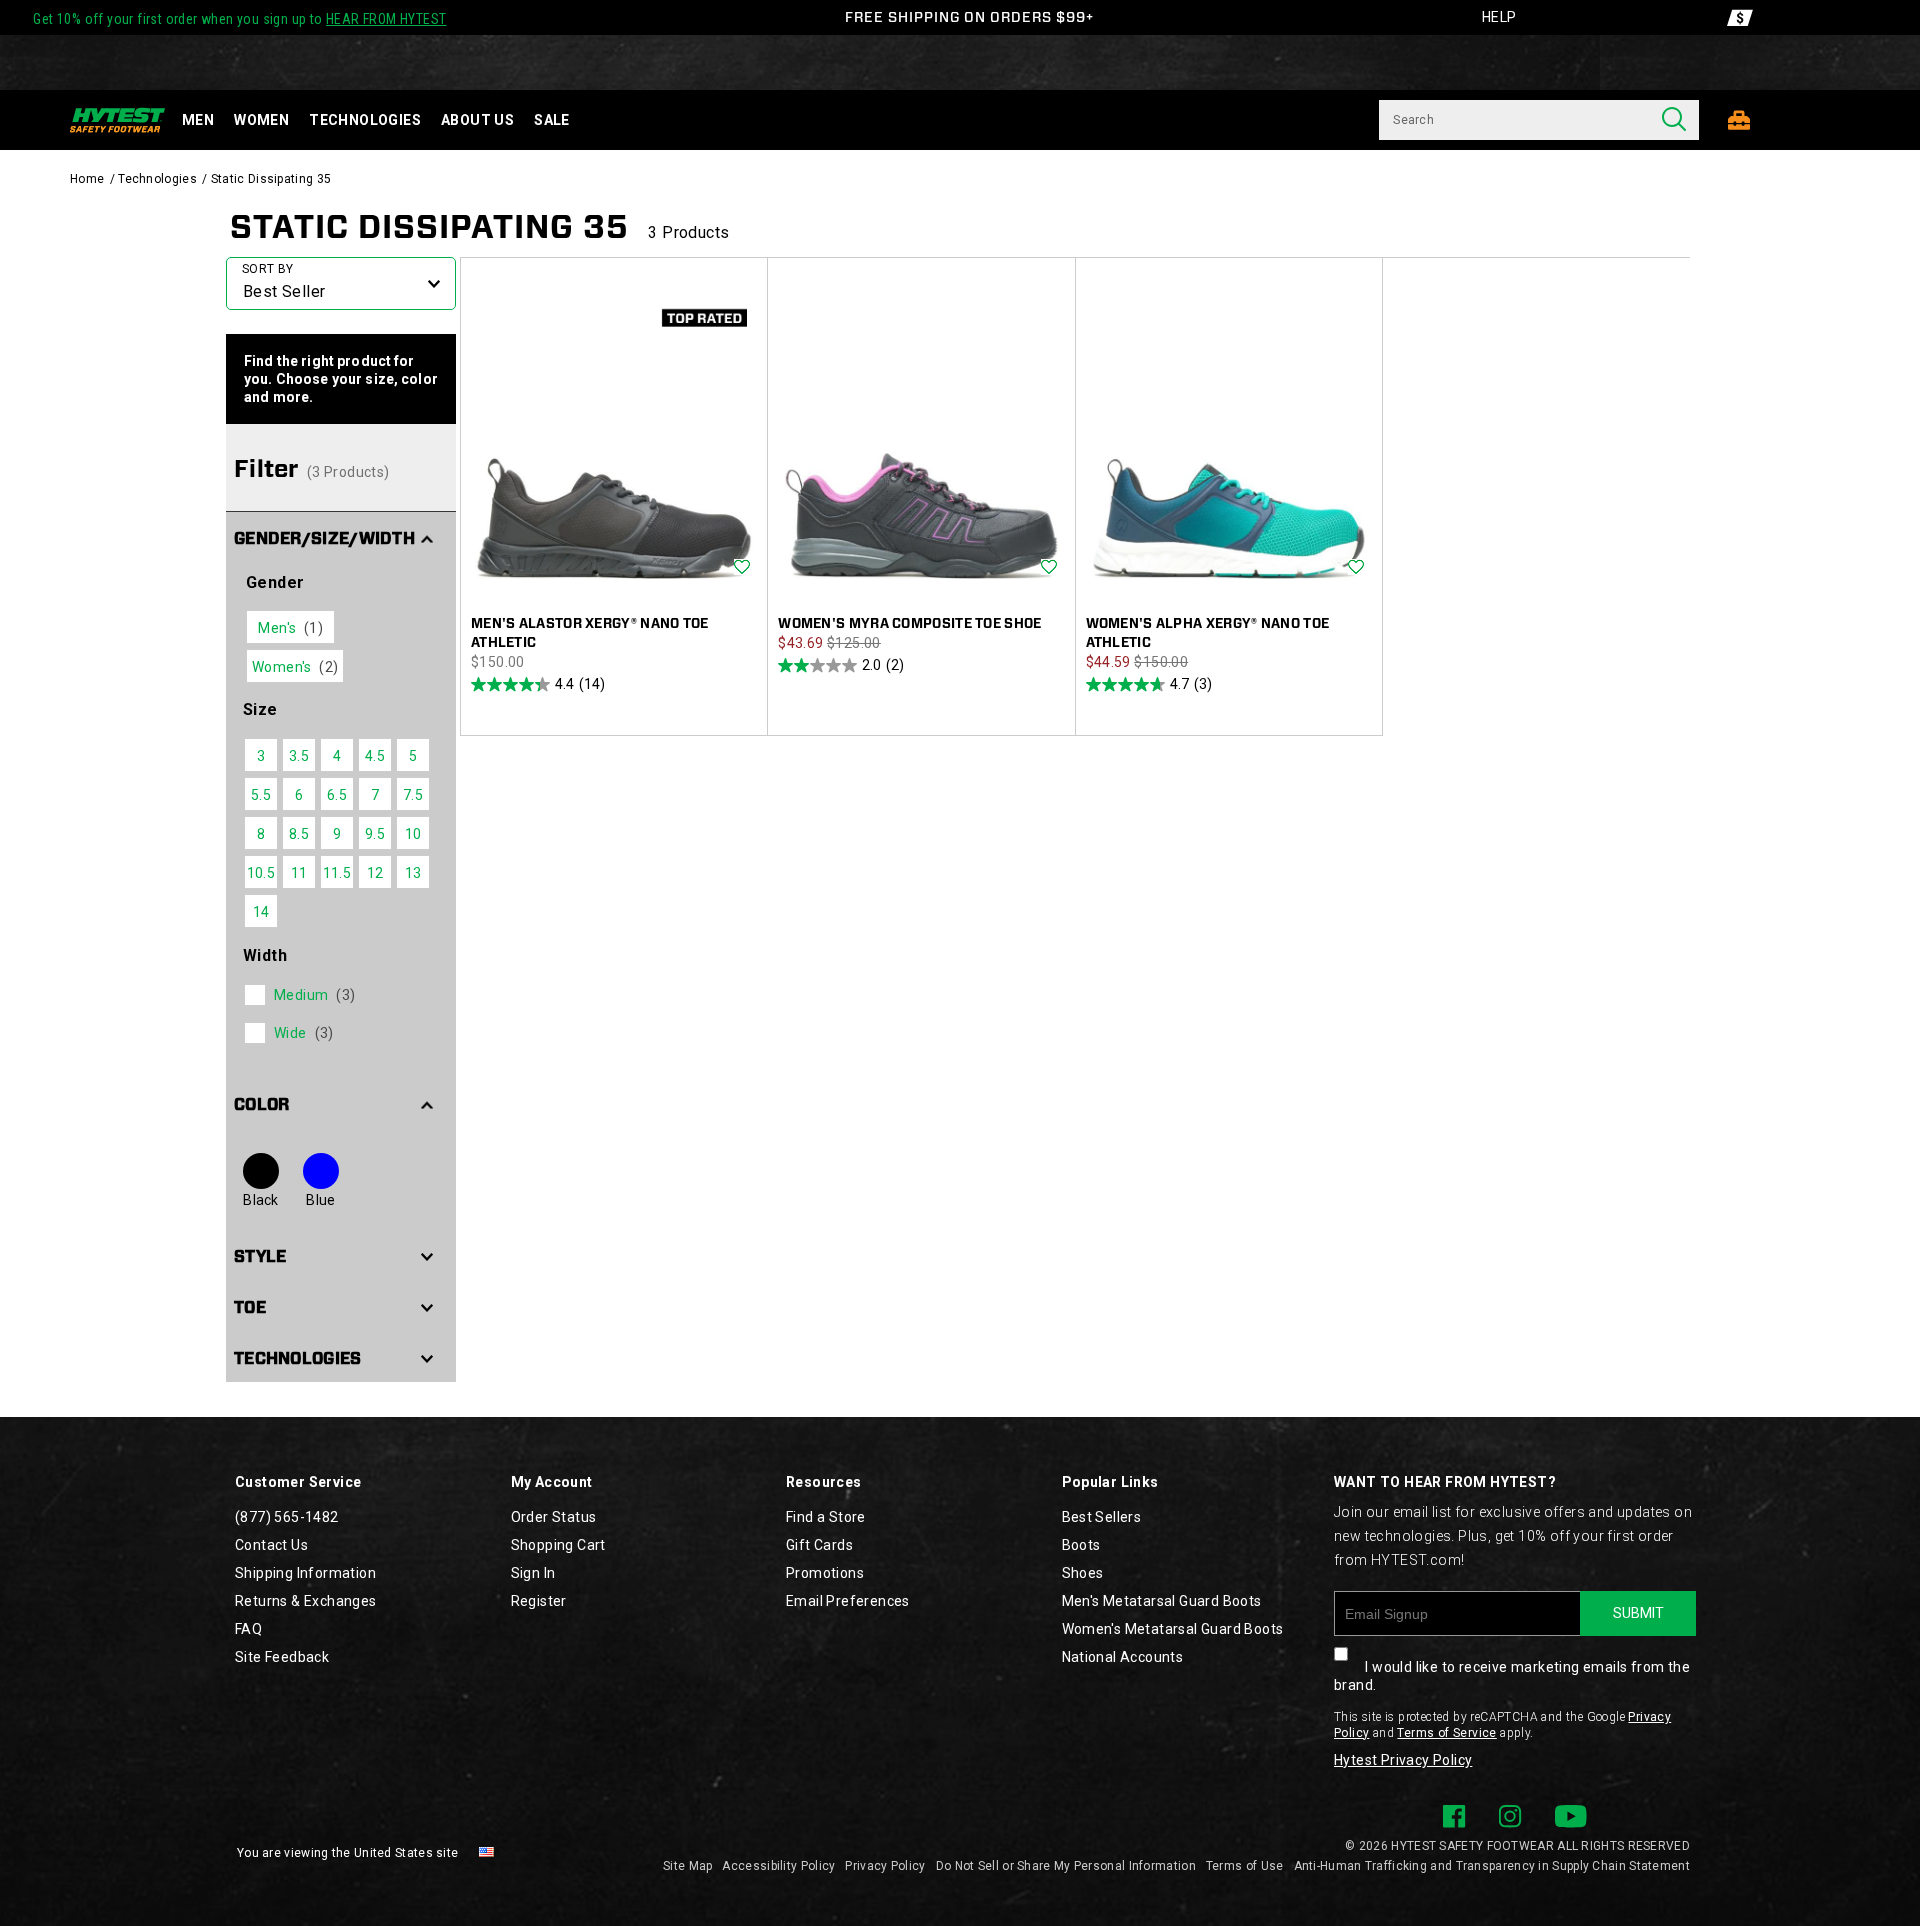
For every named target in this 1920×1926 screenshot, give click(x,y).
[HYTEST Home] (117, 120)
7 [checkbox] (375, 795)
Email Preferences (848, 1601)
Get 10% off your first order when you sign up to (239, 19)
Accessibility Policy (778, 1866)
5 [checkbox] (413, 756)
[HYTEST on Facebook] (1454, 1816)
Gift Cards (819, 1545)
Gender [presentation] (275, 582)
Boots (1081, 1545)
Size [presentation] (260, 709)
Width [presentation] (265, 955)
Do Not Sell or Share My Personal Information (1066, 1866)
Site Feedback (282, 1657)
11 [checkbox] (299, 873)
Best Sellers (1102, 1517)
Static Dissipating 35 (429, 226)
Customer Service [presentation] (298, 1482)
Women (261, 120)
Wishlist (742, 568)
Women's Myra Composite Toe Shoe (909, 623)
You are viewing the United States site (347, 1853)
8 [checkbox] (261, 834)
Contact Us (271, 1545)
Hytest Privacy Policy (1403, 1760)
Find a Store (826, 1517)
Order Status (554, 1517)
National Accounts (1123, 1657)
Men (198, 120)
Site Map (687, 1866)
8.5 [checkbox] (299, 834)
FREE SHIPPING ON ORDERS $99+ (969, 17)
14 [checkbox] (261, 912)
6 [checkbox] (299, 795)
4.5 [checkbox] (375, 756)
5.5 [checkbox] (261, 795)
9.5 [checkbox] (375, 834)
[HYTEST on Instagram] (1510, 1816)
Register (539, 1601)
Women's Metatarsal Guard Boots (1173, 1629)
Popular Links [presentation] (1110, 1482)
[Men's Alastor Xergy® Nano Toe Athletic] (614, 436)
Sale (552, 120)
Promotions (825, 1573)
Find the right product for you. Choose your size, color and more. (341, 379)
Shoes (1083, 1573)
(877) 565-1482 (287, 1517)
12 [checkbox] (375, 873)
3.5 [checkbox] (299, 756)
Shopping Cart (558, 1545)
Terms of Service (1446, 1733)
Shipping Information (305, 1573)
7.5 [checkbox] (413, 795)
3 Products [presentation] (688, 232)
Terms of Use (1245, 1866)
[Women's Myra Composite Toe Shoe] (921, 436)
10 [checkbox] (413, 834)
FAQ (248, 1629)
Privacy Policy (885, 1866)
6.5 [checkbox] (337, 795)
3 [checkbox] (261, 756)
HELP (1499, 17)
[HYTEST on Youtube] (1570, 1816)
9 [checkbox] (337, 834)
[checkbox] (339, 995)
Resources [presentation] (824, 1482)
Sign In (533, 1573)
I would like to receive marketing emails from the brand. (1512, 1676)
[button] (341, 537)
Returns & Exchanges (306, 1601)
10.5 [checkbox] (261, 873)
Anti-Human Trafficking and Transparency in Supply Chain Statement (1492, 1866)
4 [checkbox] (337, 756)
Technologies (365, 120)
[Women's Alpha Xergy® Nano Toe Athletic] (1229, 436)
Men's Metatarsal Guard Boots (1162, 1601)
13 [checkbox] (413, 873)
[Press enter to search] (1674, 120)
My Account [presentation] (552, 1482)
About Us (477, 120)
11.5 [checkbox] (337, 873)
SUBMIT (1638, 1613)
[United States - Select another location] (487, 1853)
